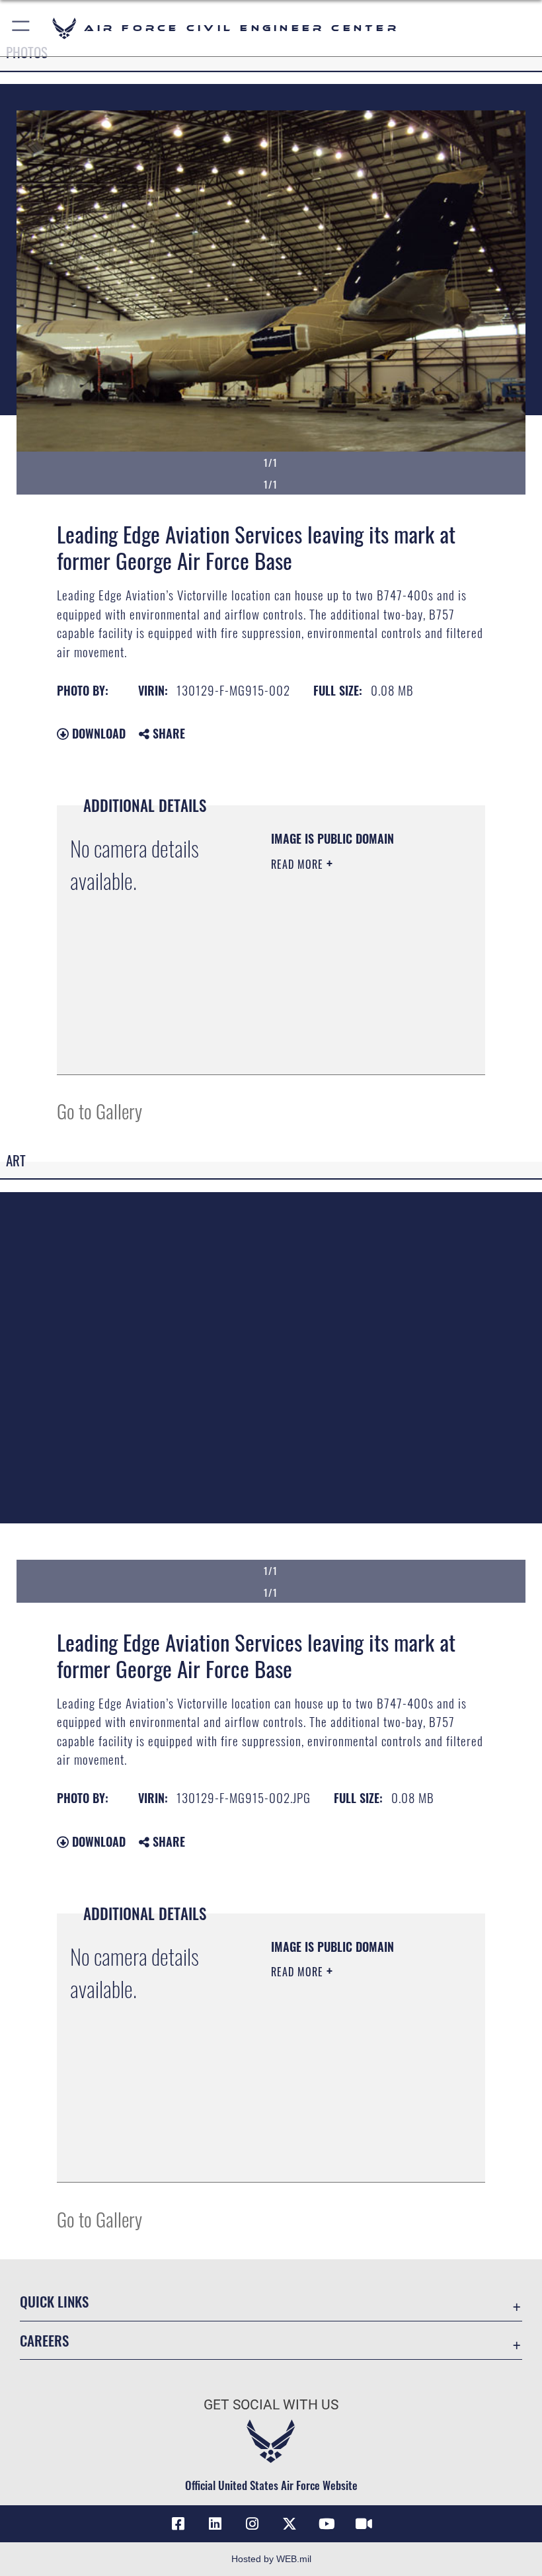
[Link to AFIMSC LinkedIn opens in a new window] (215, 2524)
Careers (44, 2340)
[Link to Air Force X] (290, 2524)
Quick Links (54, 2301)
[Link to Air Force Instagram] (252, 2524)
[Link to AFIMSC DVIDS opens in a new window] (364, 2524)
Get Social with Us (271, 2405)
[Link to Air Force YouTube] (327, 2524)
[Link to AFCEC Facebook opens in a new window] (178, 2524)
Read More (299, 864)
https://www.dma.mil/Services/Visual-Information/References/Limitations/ (351, 1031)
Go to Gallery (99, 1110)
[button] (21, 28)
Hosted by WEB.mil (271, 2559)
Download (97, 733)
